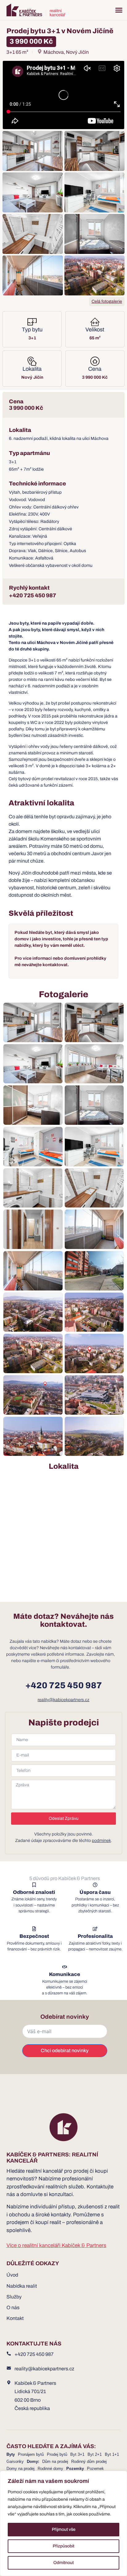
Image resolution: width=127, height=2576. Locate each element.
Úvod (12, 2275)
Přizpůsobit (63, 2546)
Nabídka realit (22, 2286)
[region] (63, 2523)
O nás (13, 2307)
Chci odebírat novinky (65, 2051)
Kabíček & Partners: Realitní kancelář (52, 2158)
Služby (14, 2297)
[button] (119, 10)
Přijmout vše (64, 2529)
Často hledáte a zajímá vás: (51, 2446)
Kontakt (15, 2318)
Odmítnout (63, 2563)
